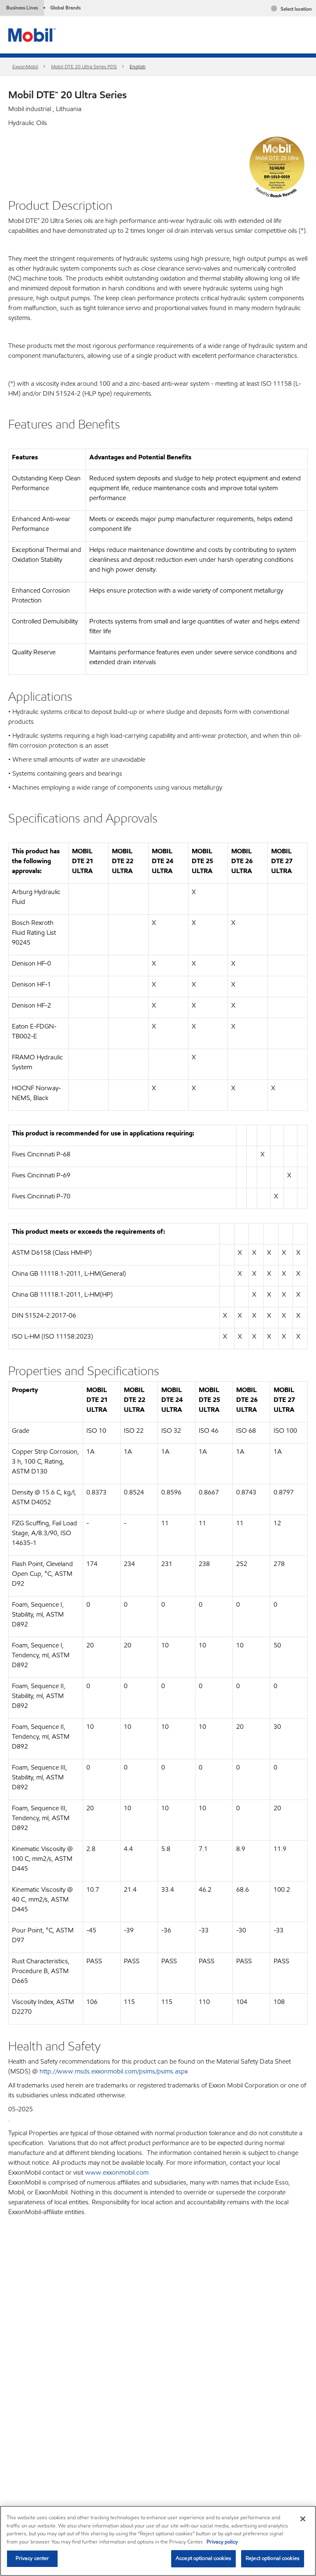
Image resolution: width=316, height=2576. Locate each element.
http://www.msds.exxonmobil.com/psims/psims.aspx (114, 2071)
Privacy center (33, 2558)
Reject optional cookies (273, 2558)
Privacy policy (222, 2542)
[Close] (303, 2519)
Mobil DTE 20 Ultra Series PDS (84, 66)
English (138, 66)
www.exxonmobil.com (117, 2172)
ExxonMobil (25, 66)
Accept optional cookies (203, 2558)
